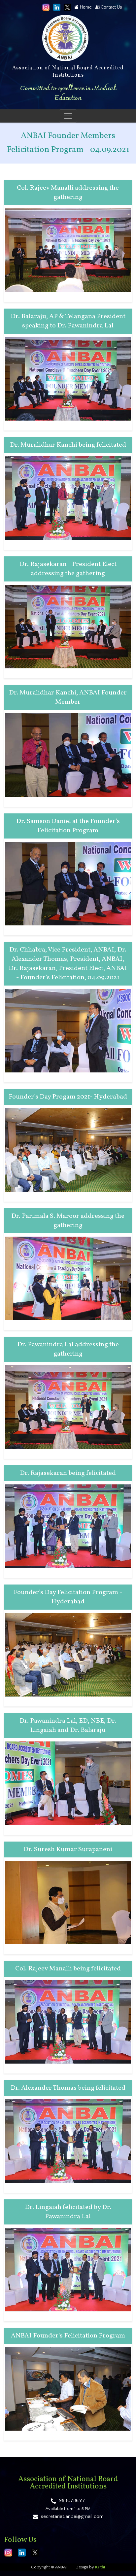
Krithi (100, 2567)
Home (85, 7)
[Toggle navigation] (68, 116)
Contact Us (111, 7)
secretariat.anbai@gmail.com (72, 2516)
